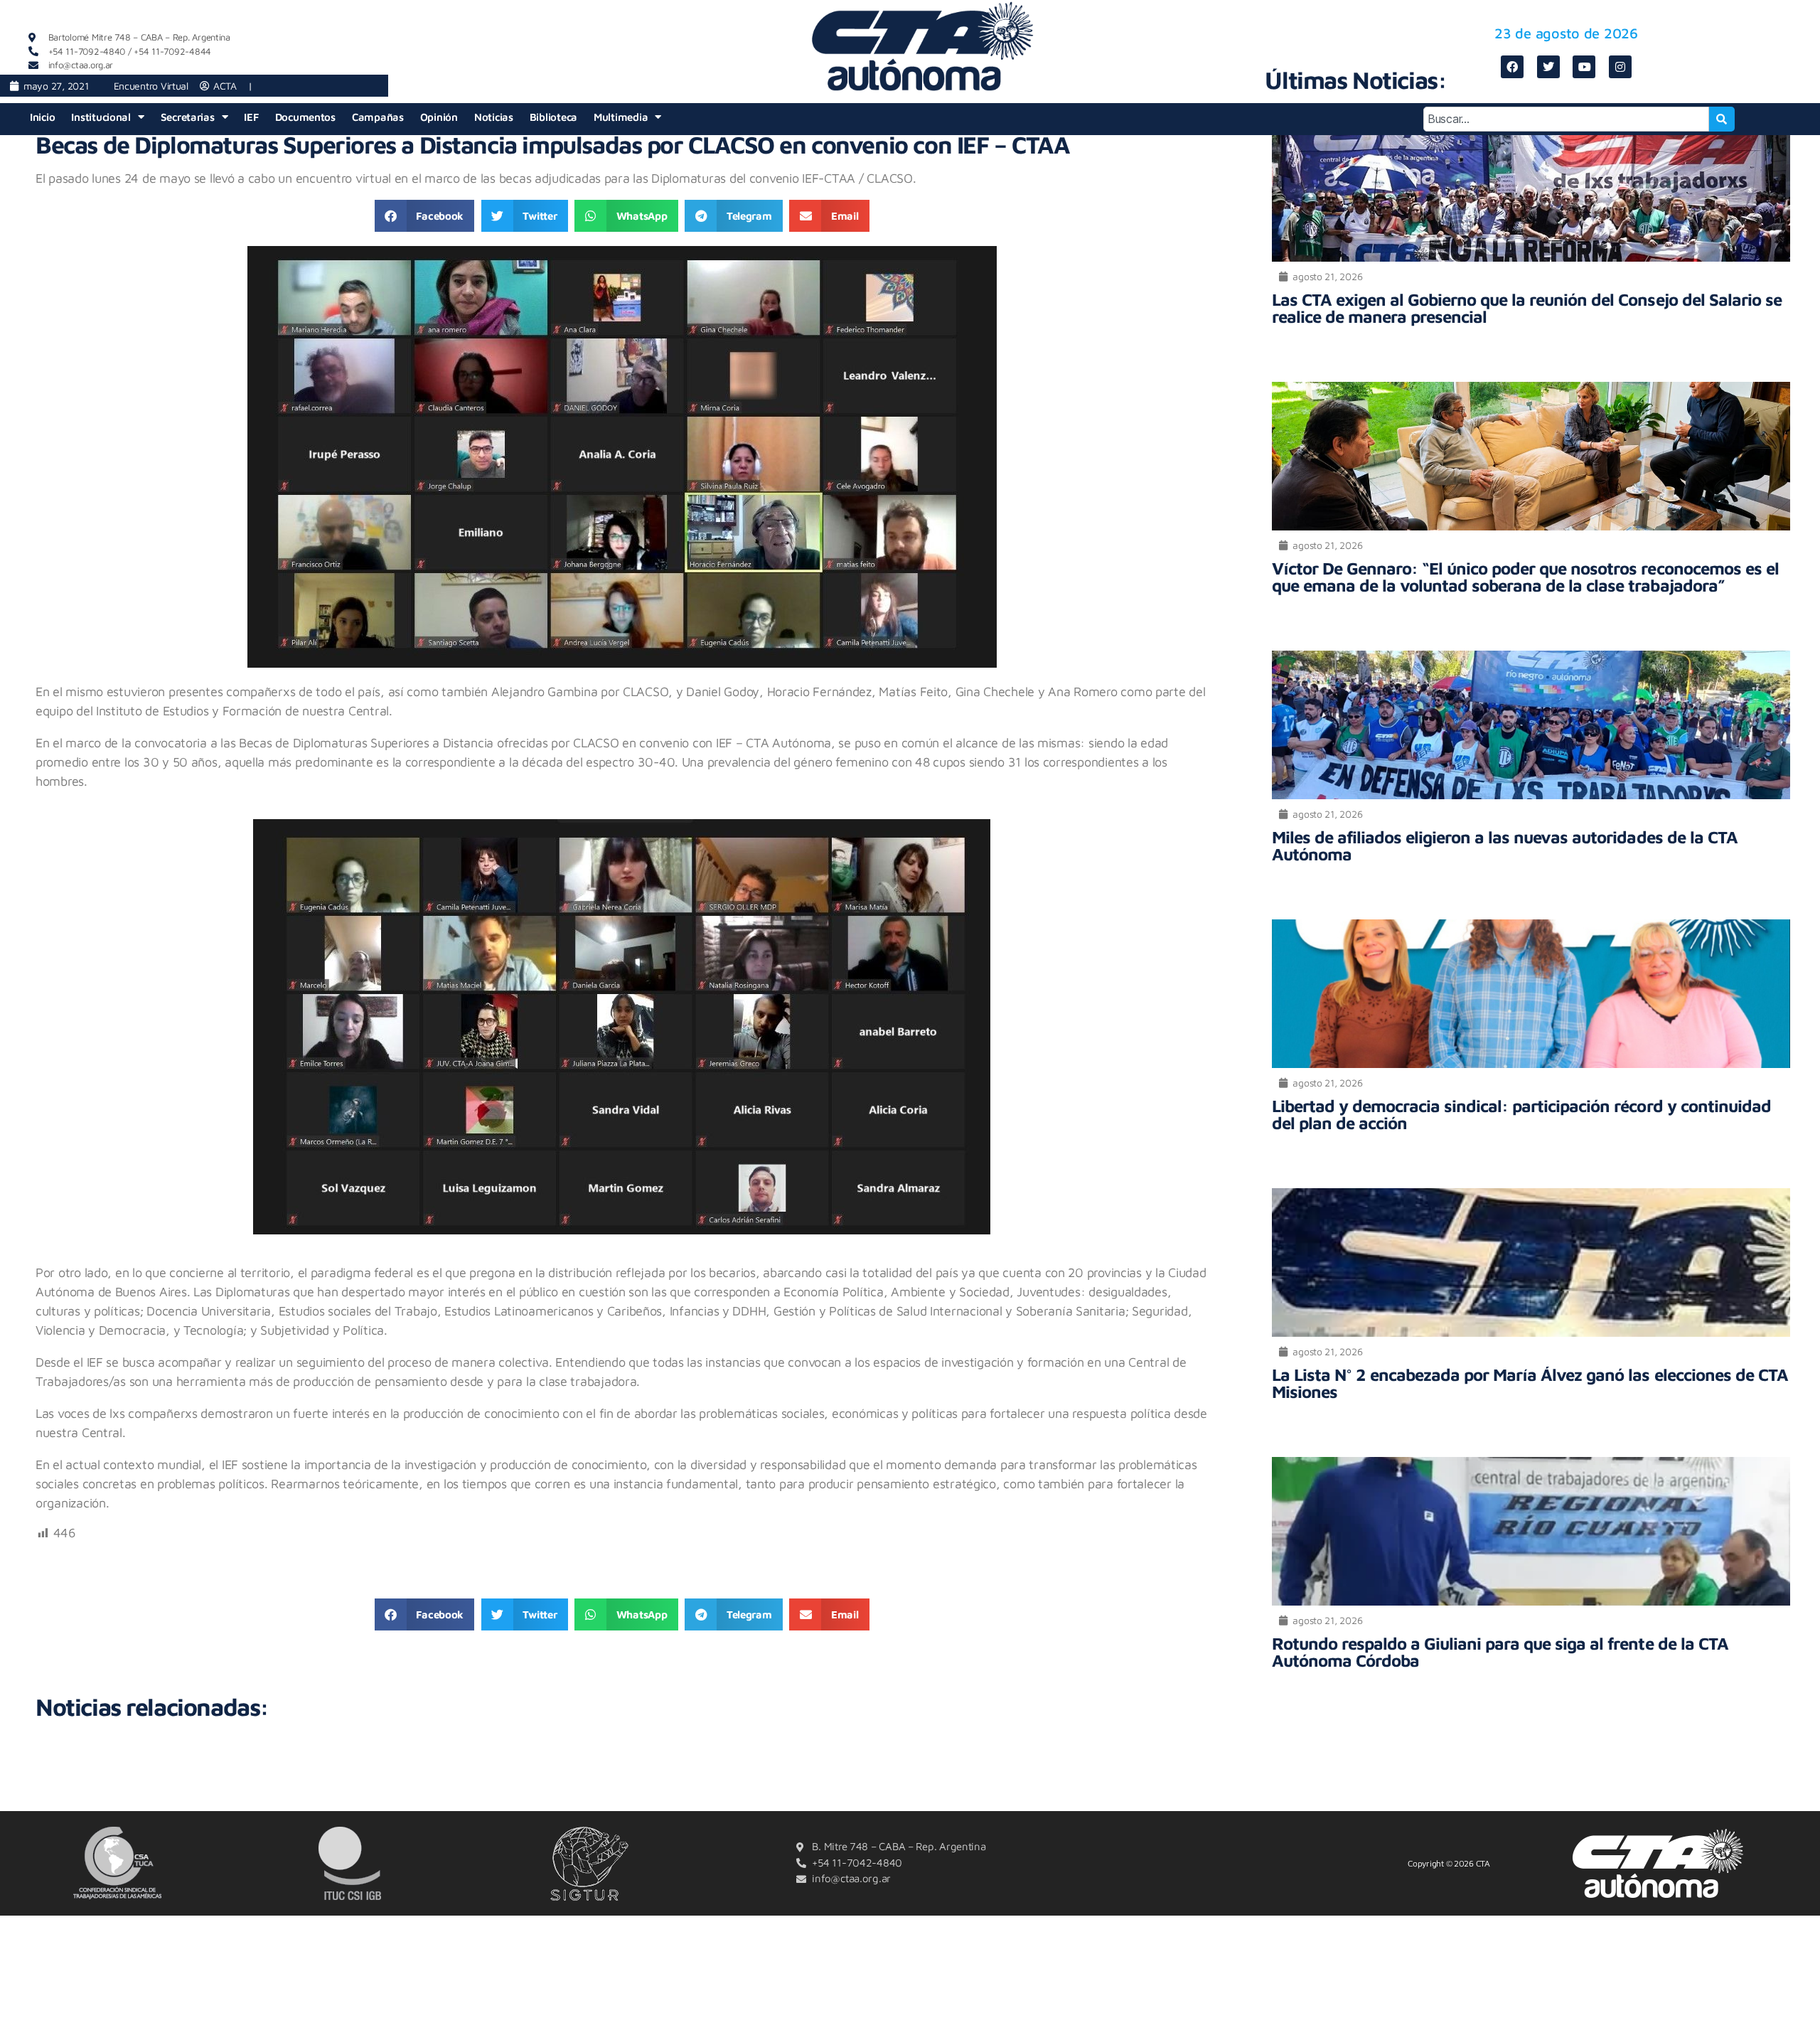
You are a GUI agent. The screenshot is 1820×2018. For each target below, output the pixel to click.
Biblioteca (553, 117)
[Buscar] (1722, 119)
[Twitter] (1548, 67)
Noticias (494, 117)
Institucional (101, 117)
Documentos (305, 117)
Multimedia (621, 117)
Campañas (378, 117)
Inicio (42, 117)
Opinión (439, 117)
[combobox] (1567, 119)
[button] (424, 216)
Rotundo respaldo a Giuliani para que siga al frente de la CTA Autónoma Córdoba (1500, 1652)
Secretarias (188, 117)
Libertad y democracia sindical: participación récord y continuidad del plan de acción (1521, 1114)
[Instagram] (1620, 67)
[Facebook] (1512, 67)
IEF (251, 117)
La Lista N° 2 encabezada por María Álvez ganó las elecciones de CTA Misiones (1530, 1383)
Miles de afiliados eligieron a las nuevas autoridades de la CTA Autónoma (1504, 845)
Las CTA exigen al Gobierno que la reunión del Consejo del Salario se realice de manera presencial (1526, 308)
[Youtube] (1584, 67)
